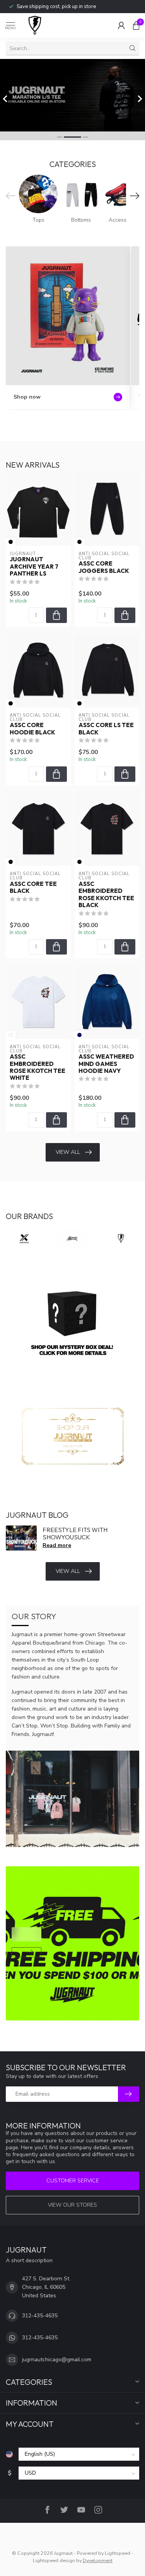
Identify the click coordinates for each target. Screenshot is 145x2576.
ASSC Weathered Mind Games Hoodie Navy (106, 1064)
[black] (11, 542)
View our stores (72, 2205)
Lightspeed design (54, 2560)
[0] (136, 25)
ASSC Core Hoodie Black (32, 729)
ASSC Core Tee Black (33, 887)
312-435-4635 (40, 2316)
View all (68, 1152)
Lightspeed (118, 2553)
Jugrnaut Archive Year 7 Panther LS (34, 567)
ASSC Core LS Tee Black (106, 729)
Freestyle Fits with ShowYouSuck (75, 1533)
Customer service (73, 2181)
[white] (11, 1035)
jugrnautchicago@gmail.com (57, 2360)
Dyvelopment (98, 2560)
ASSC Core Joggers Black (104, 567)
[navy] (79, 1035)
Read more (57, 1545)
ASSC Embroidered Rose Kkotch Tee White (38, 1067)
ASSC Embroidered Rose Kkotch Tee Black (106, 895)
